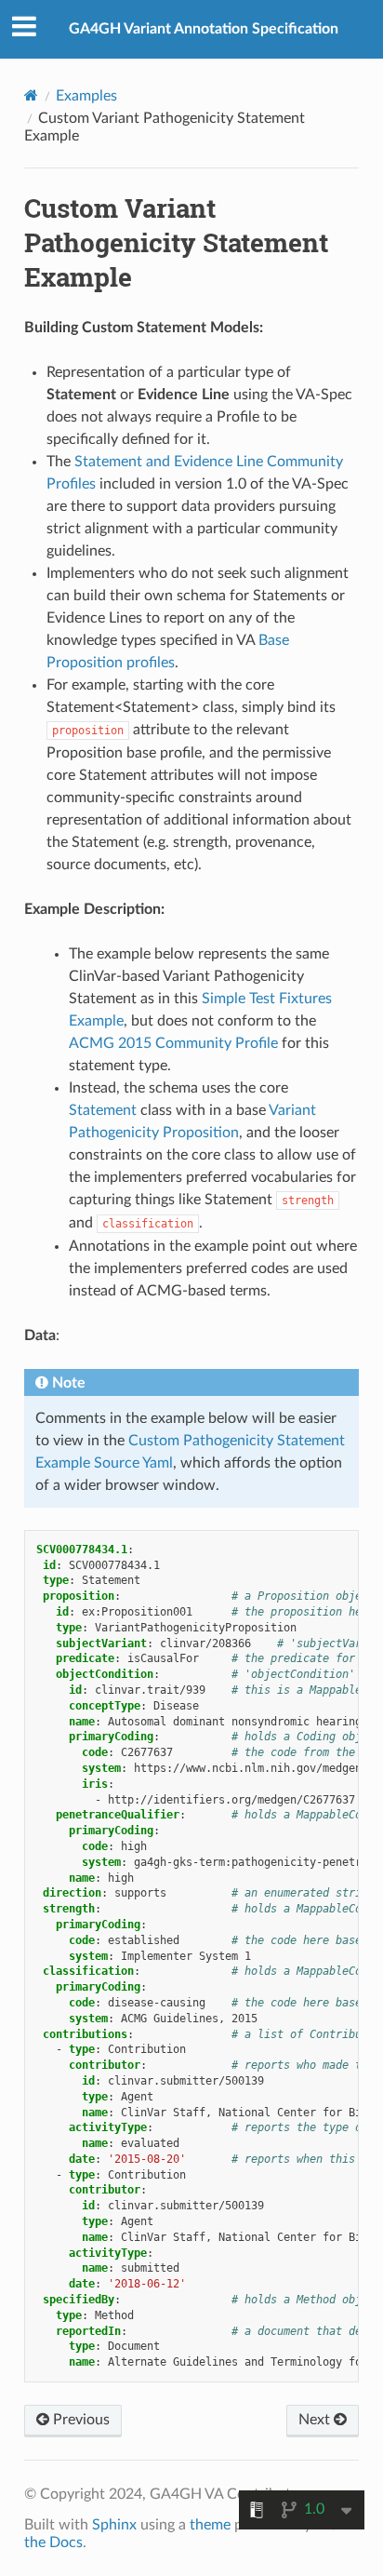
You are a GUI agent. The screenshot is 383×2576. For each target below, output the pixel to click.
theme (210, 2525)
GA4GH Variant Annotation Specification (204, 29)
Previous (79, 2420)
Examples (86, 96)
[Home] (31, 95)
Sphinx (114, 2525)
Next (316, 2420)
